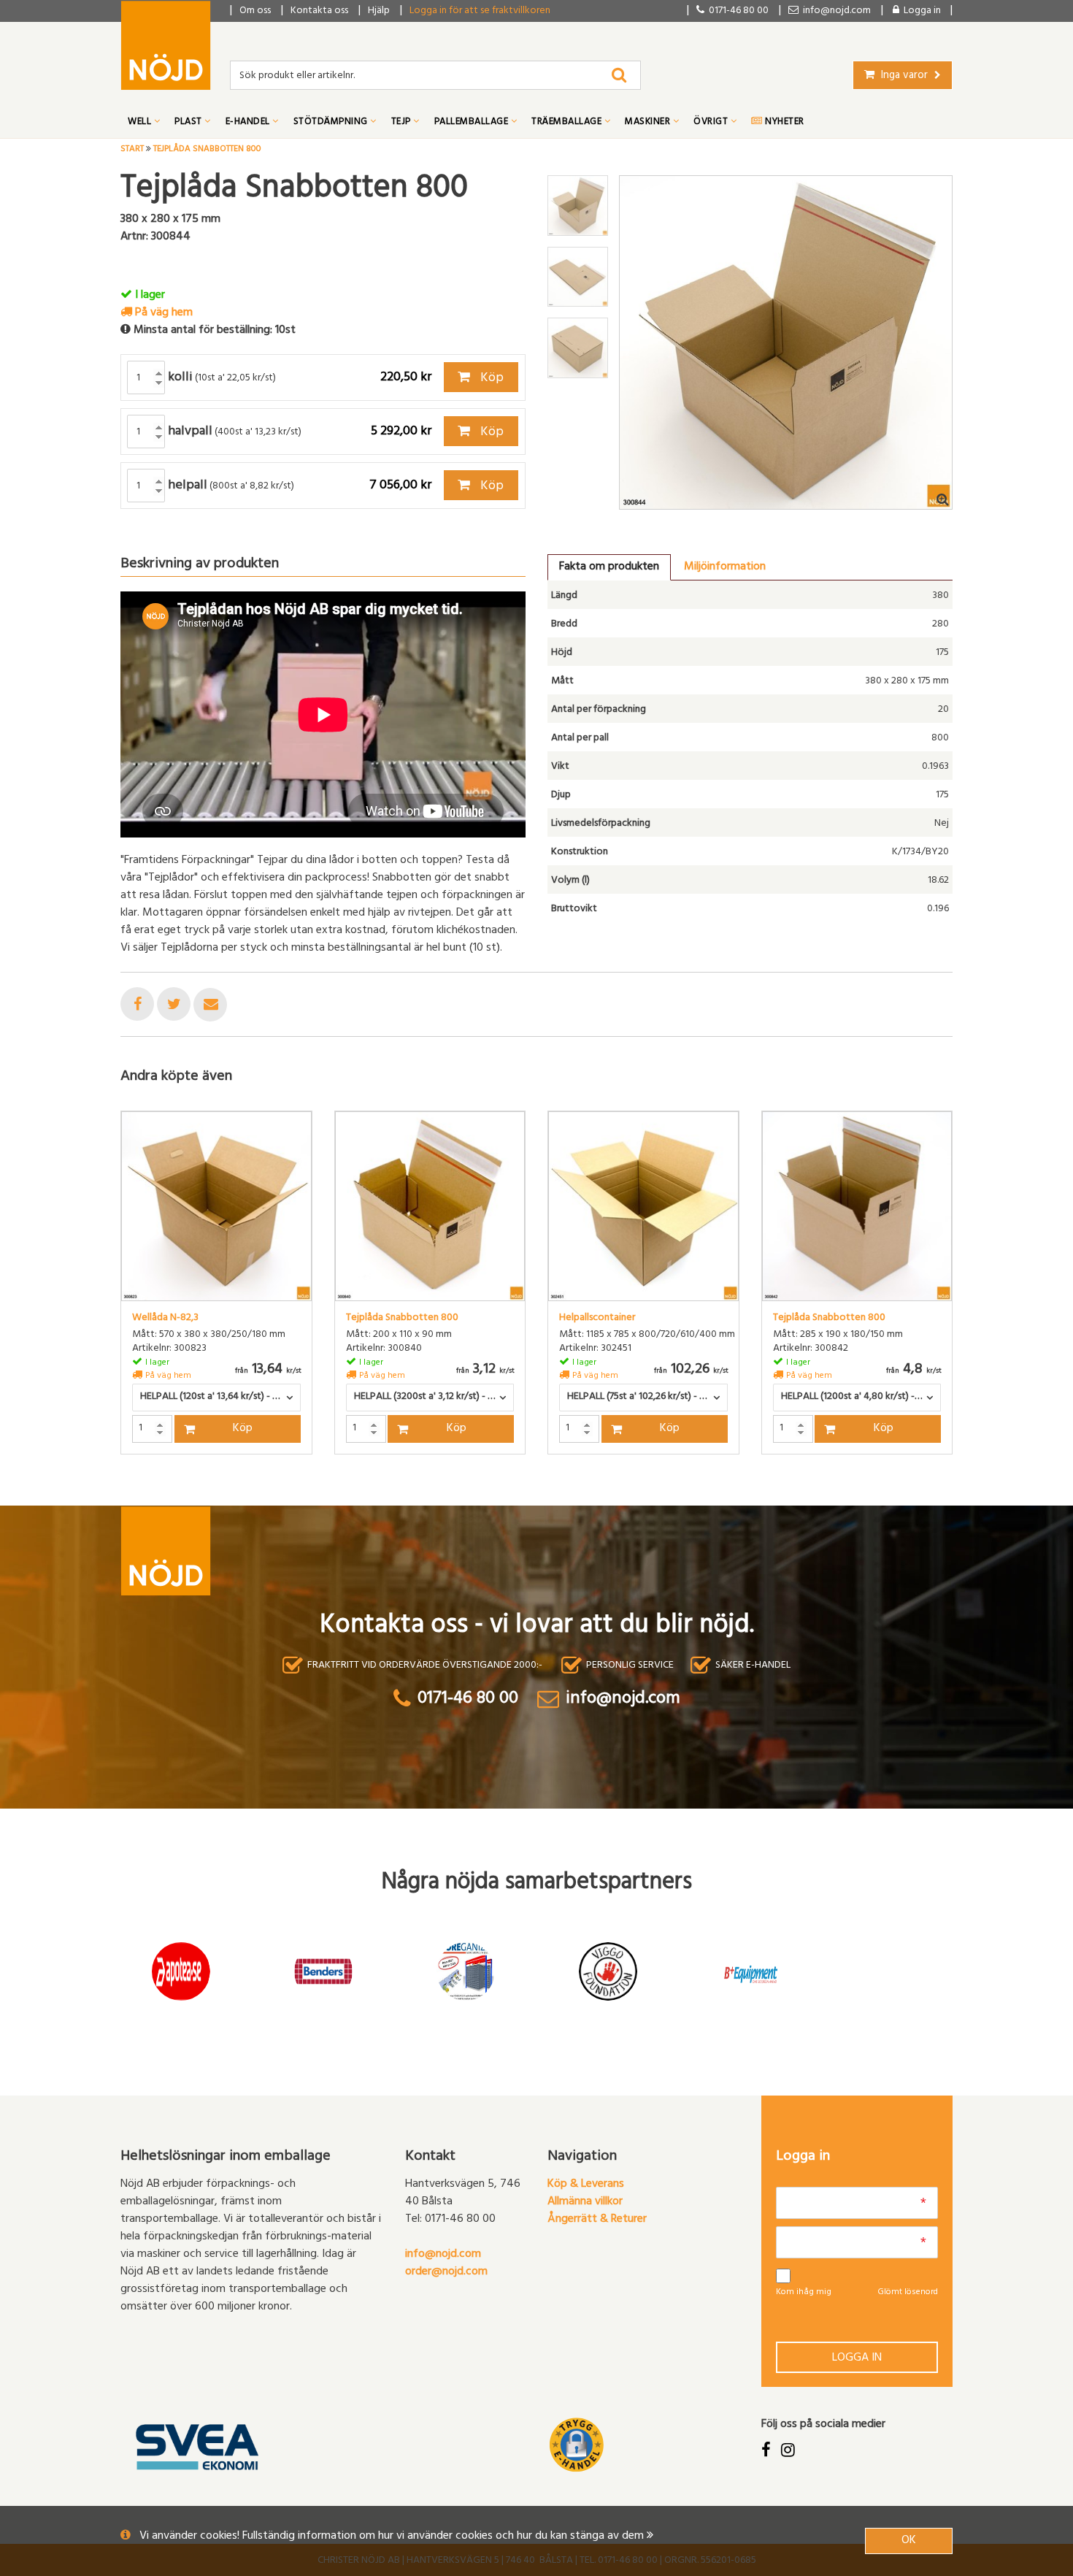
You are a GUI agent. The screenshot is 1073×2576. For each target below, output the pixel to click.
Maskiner (649, 123)
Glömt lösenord (908, 2293)
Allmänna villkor (585, 2202)
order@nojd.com (446, 2272)
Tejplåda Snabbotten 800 (402, 1319)
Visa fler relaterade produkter (206, 1492)
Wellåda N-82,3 (165, 1319)
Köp (491, 379)
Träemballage (568, 123)
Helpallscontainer (597, 1319)
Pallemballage (473, 123)
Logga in (857, 2358)
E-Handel (249, 123)
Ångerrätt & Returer (597, 2220)
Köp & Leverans (586, 2185)
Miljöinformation (725, 567)
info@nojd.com (443, 2255)
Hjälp (379, 11)
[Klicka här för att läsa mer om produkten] (216, 1207)
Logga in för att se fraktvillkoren (480, 11)
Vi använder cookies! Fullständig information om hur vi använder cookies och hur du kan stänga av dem (393, 2537)
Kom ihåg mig (804, 2293)
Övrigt (712, 123)
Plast (189, 123)
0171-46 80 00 (737, 11)
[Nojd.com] (166, 45)
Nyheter (784, 123)
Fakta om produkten (609, 567)
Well (141, 123)
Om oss (255, 11)
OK (909, 2541)
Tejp (403, 123)
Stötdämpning (332, 123)
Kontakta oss (319, 11)
